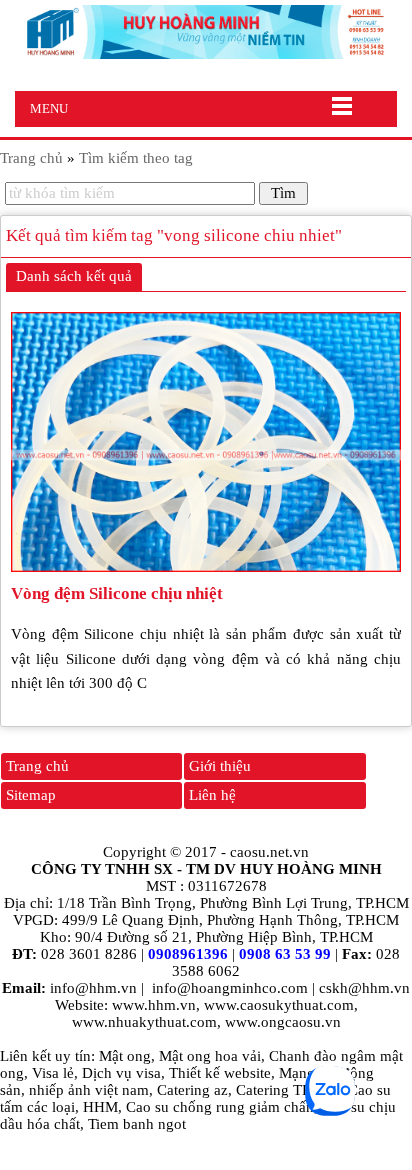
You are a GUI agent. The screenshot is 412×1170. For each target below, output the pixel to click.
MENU (49, 108)
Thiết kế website (220, 1073)
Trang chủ (37, 766)
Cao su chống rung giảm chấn (220, 1107)
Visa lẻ (53, 1073)
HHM (100, 1107)
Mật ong (125, 1056)
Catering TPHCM (290, 1090)
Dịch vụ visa (121, 1073)
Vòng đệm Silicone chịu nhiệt (117, 593)
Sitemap (31, 795)
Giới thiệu (220, 766)
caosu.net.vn (269, 852)
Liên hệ (212, 795)
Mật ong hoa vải (210, 1056)
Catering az (192, 1090)
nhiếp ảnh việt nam (89, 1090)
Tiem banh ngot (137, 1124)
